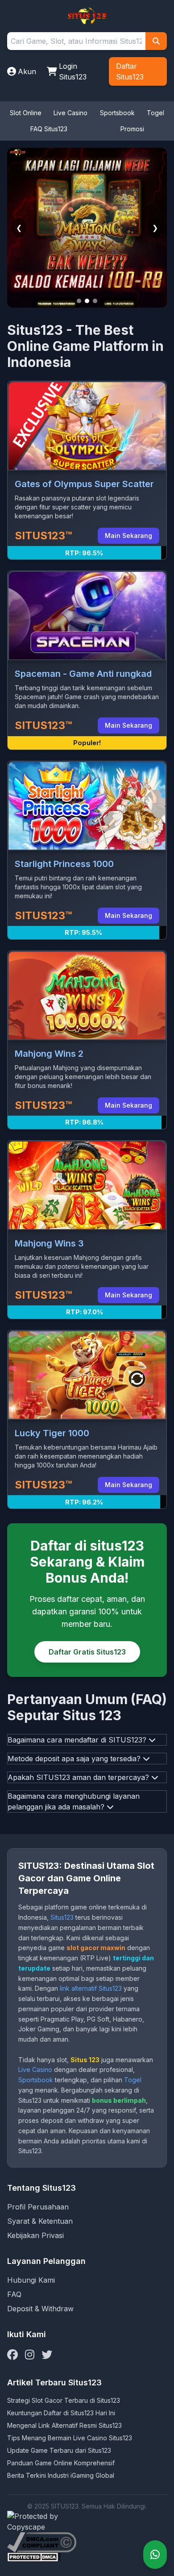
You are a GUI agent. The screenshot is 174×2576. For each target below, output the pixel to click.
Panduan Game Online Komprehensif (61, 2463)
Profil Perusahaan (38, 2207)
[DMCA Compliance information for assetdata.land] (87, 2542)
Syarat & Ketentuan (40, 2221)
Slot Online (26, 113)
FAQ (14, 2294)
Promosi (132, 129)
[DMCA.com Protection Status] (87, 2557)
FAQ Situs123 (49, 129)
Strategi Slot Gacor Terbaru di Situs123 (64, 2400)
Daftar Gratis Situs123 (87, 1652)
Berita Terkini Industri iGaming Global (61, 2475)
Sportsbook (117, 113)
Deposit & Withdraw (40, 2309)
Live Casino (70, 113)
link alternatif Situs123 (91, 1988)
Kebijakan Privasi (35, 2235)
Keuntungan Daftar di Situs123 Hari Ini (61, 2413)
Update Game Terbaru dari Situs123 (59, 2450)
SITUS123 (65, 2506)
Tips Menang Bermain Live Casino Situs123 (70, 2438)
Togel (155, 113)
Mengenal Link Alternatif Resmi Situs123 (64, 2425)
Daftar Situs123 (130, 71)
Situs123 (62, 1917)
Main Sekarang (128, 536)
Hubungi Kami (31, 2280)
